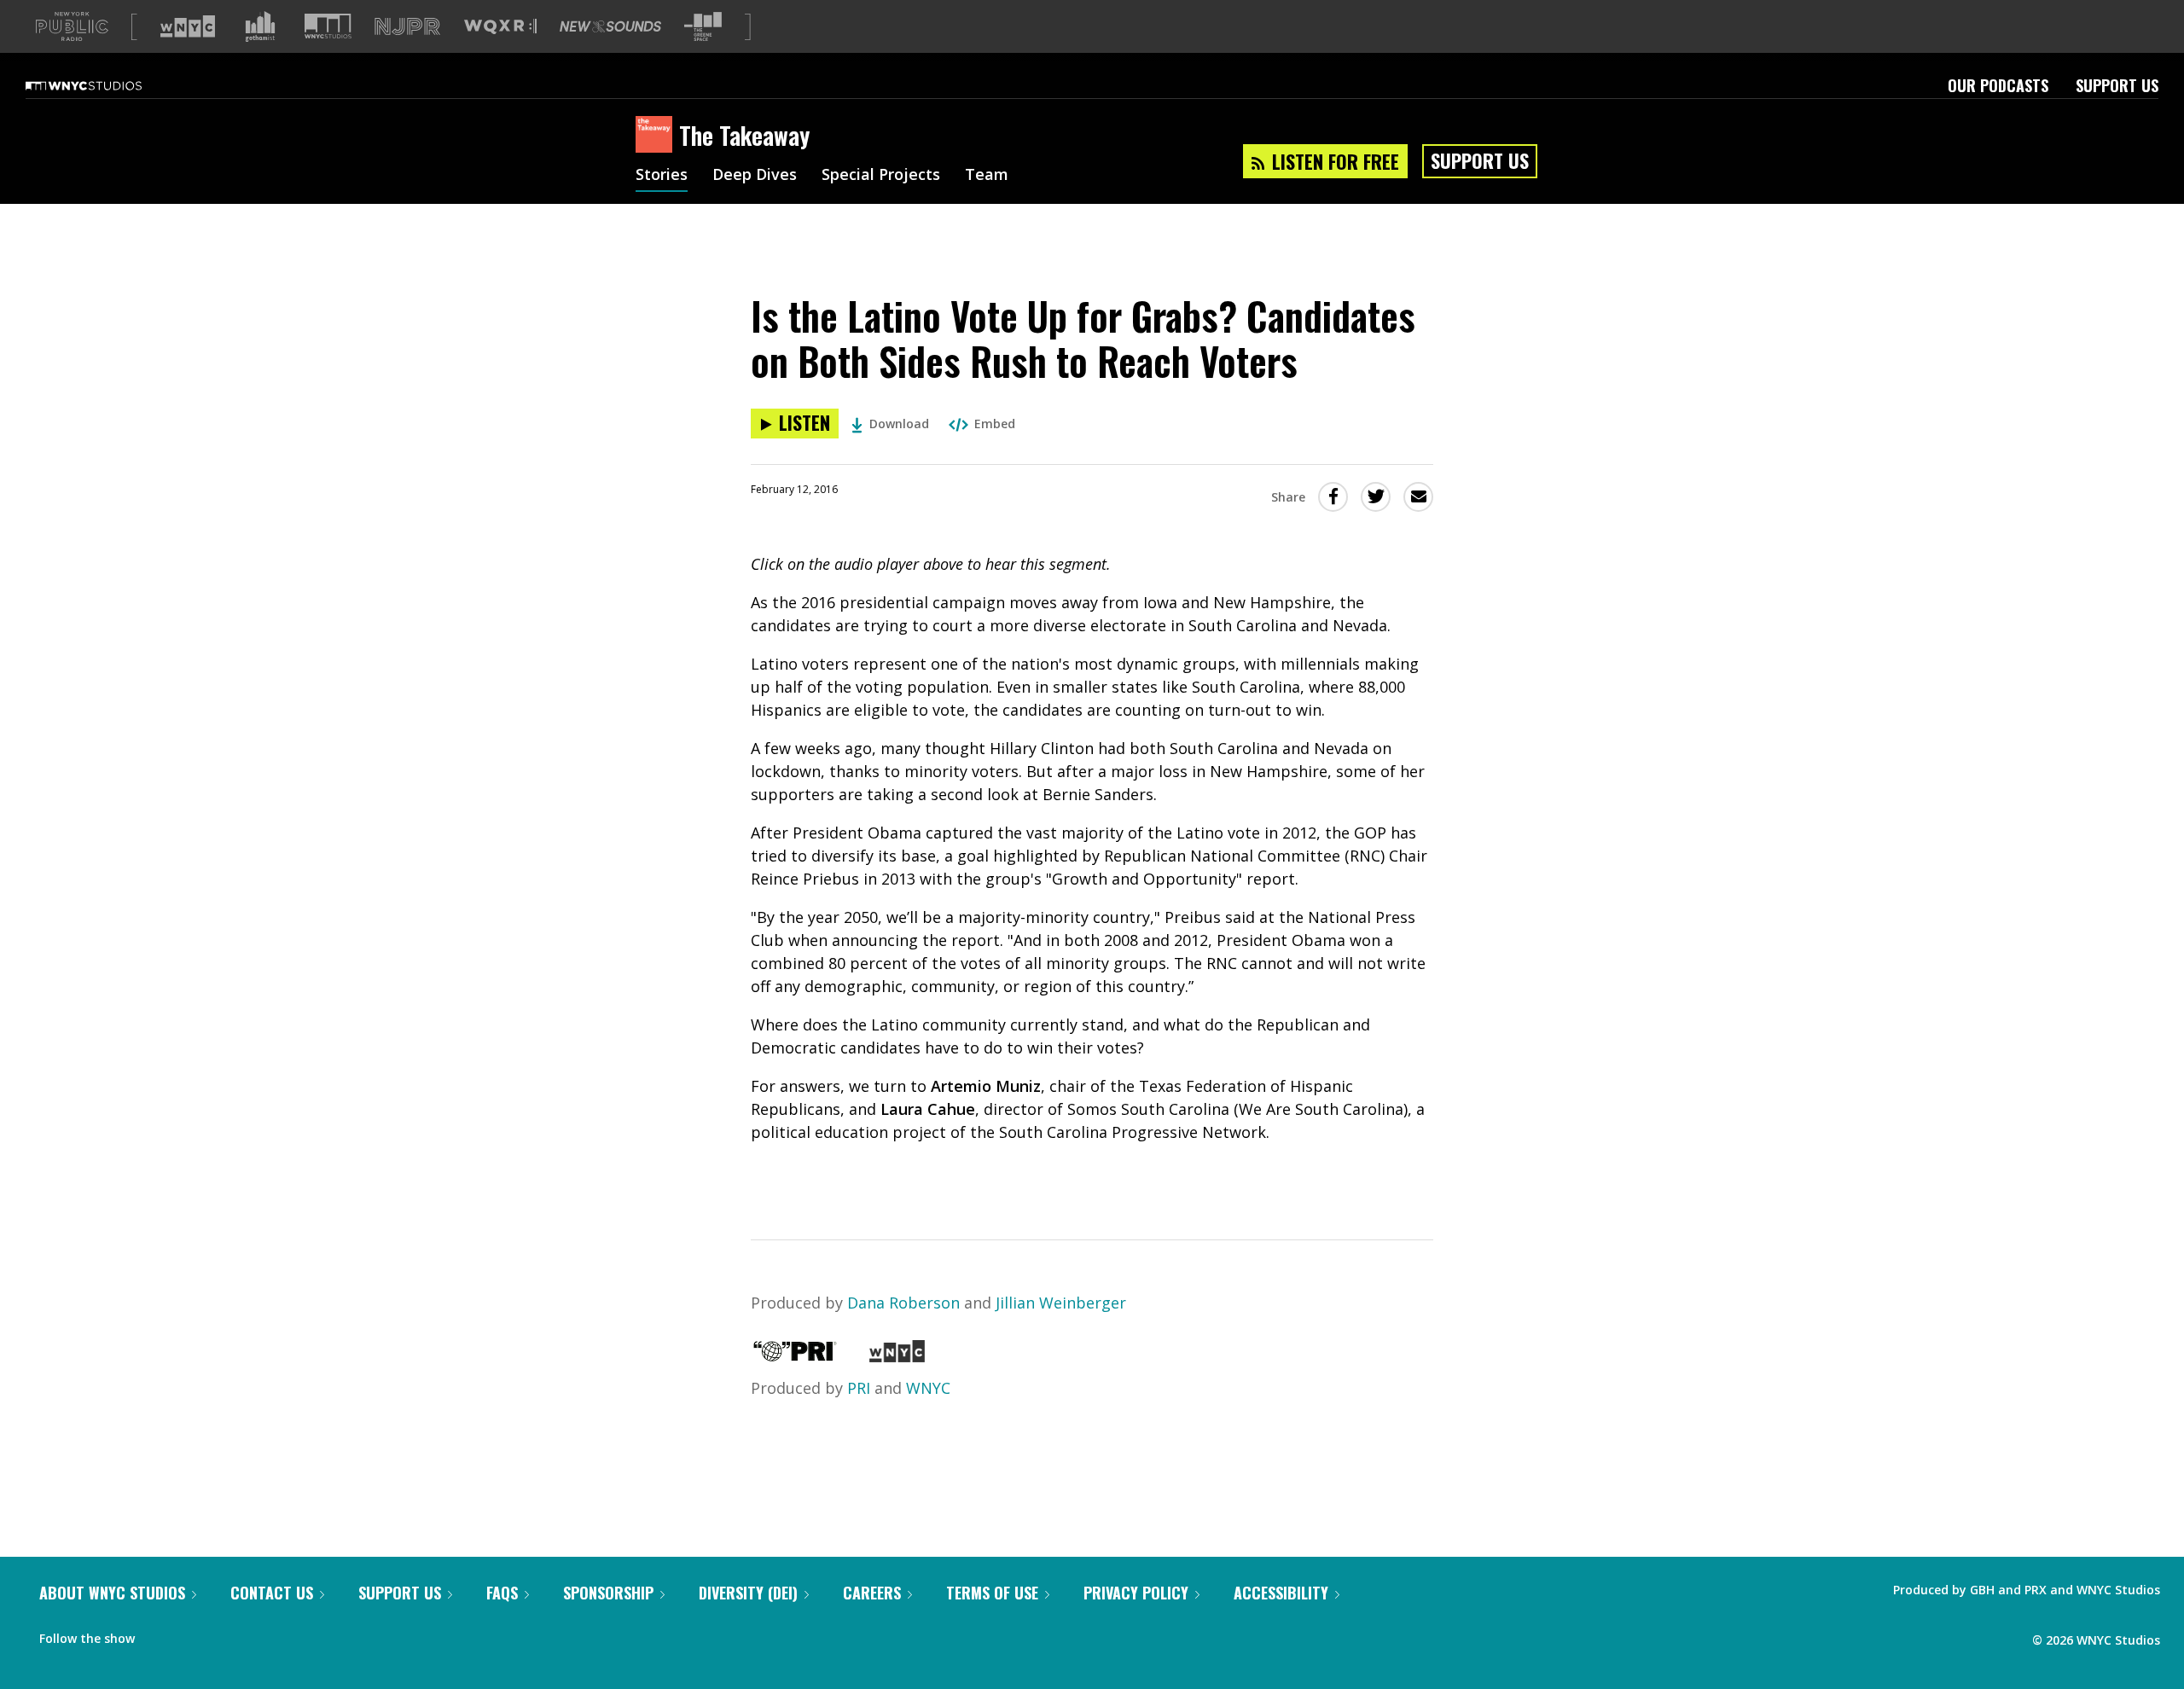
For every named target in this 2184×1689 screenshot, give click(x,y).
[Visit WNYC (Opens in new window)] (188, 26)
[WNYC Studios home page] (105, 85)
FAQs (502, 1593)
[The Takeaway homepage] (657, 136)
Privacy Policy (1136, 1593)
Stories (662, 176)
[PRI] (795, 1356)
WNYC (928, 1388)
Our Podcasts (1998, 85)
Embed (995, 424)
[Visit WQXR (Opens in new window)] (500, 27)
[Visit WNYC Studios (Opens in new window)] (328, 26)
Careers (872, 1593)
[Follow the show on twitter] (193, 1634)
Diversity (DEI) (748, 1593)
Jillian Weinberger (1061, 1303)
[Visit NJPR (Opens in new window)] (407, 27)
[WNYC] (897, 1356)
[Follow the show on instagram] (225, 1634)
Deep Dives (755, 176)
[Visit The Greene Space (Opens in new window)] (703, 27)
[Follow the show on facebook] (160, 1634)
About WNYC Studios (112, 1593)
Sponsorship (608, 1593)
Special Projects (881, 176)
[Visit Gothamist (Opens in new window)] (260, 26)
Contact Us (272, 1593)
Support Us (2117, 85)
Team (987, 176)
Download (899, 424)
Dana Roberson (903, 1303)
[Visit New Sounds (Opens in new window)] (610, 26)
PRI (859, 1388)
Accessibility (1281, 1593)
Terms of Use (992, 1593)
